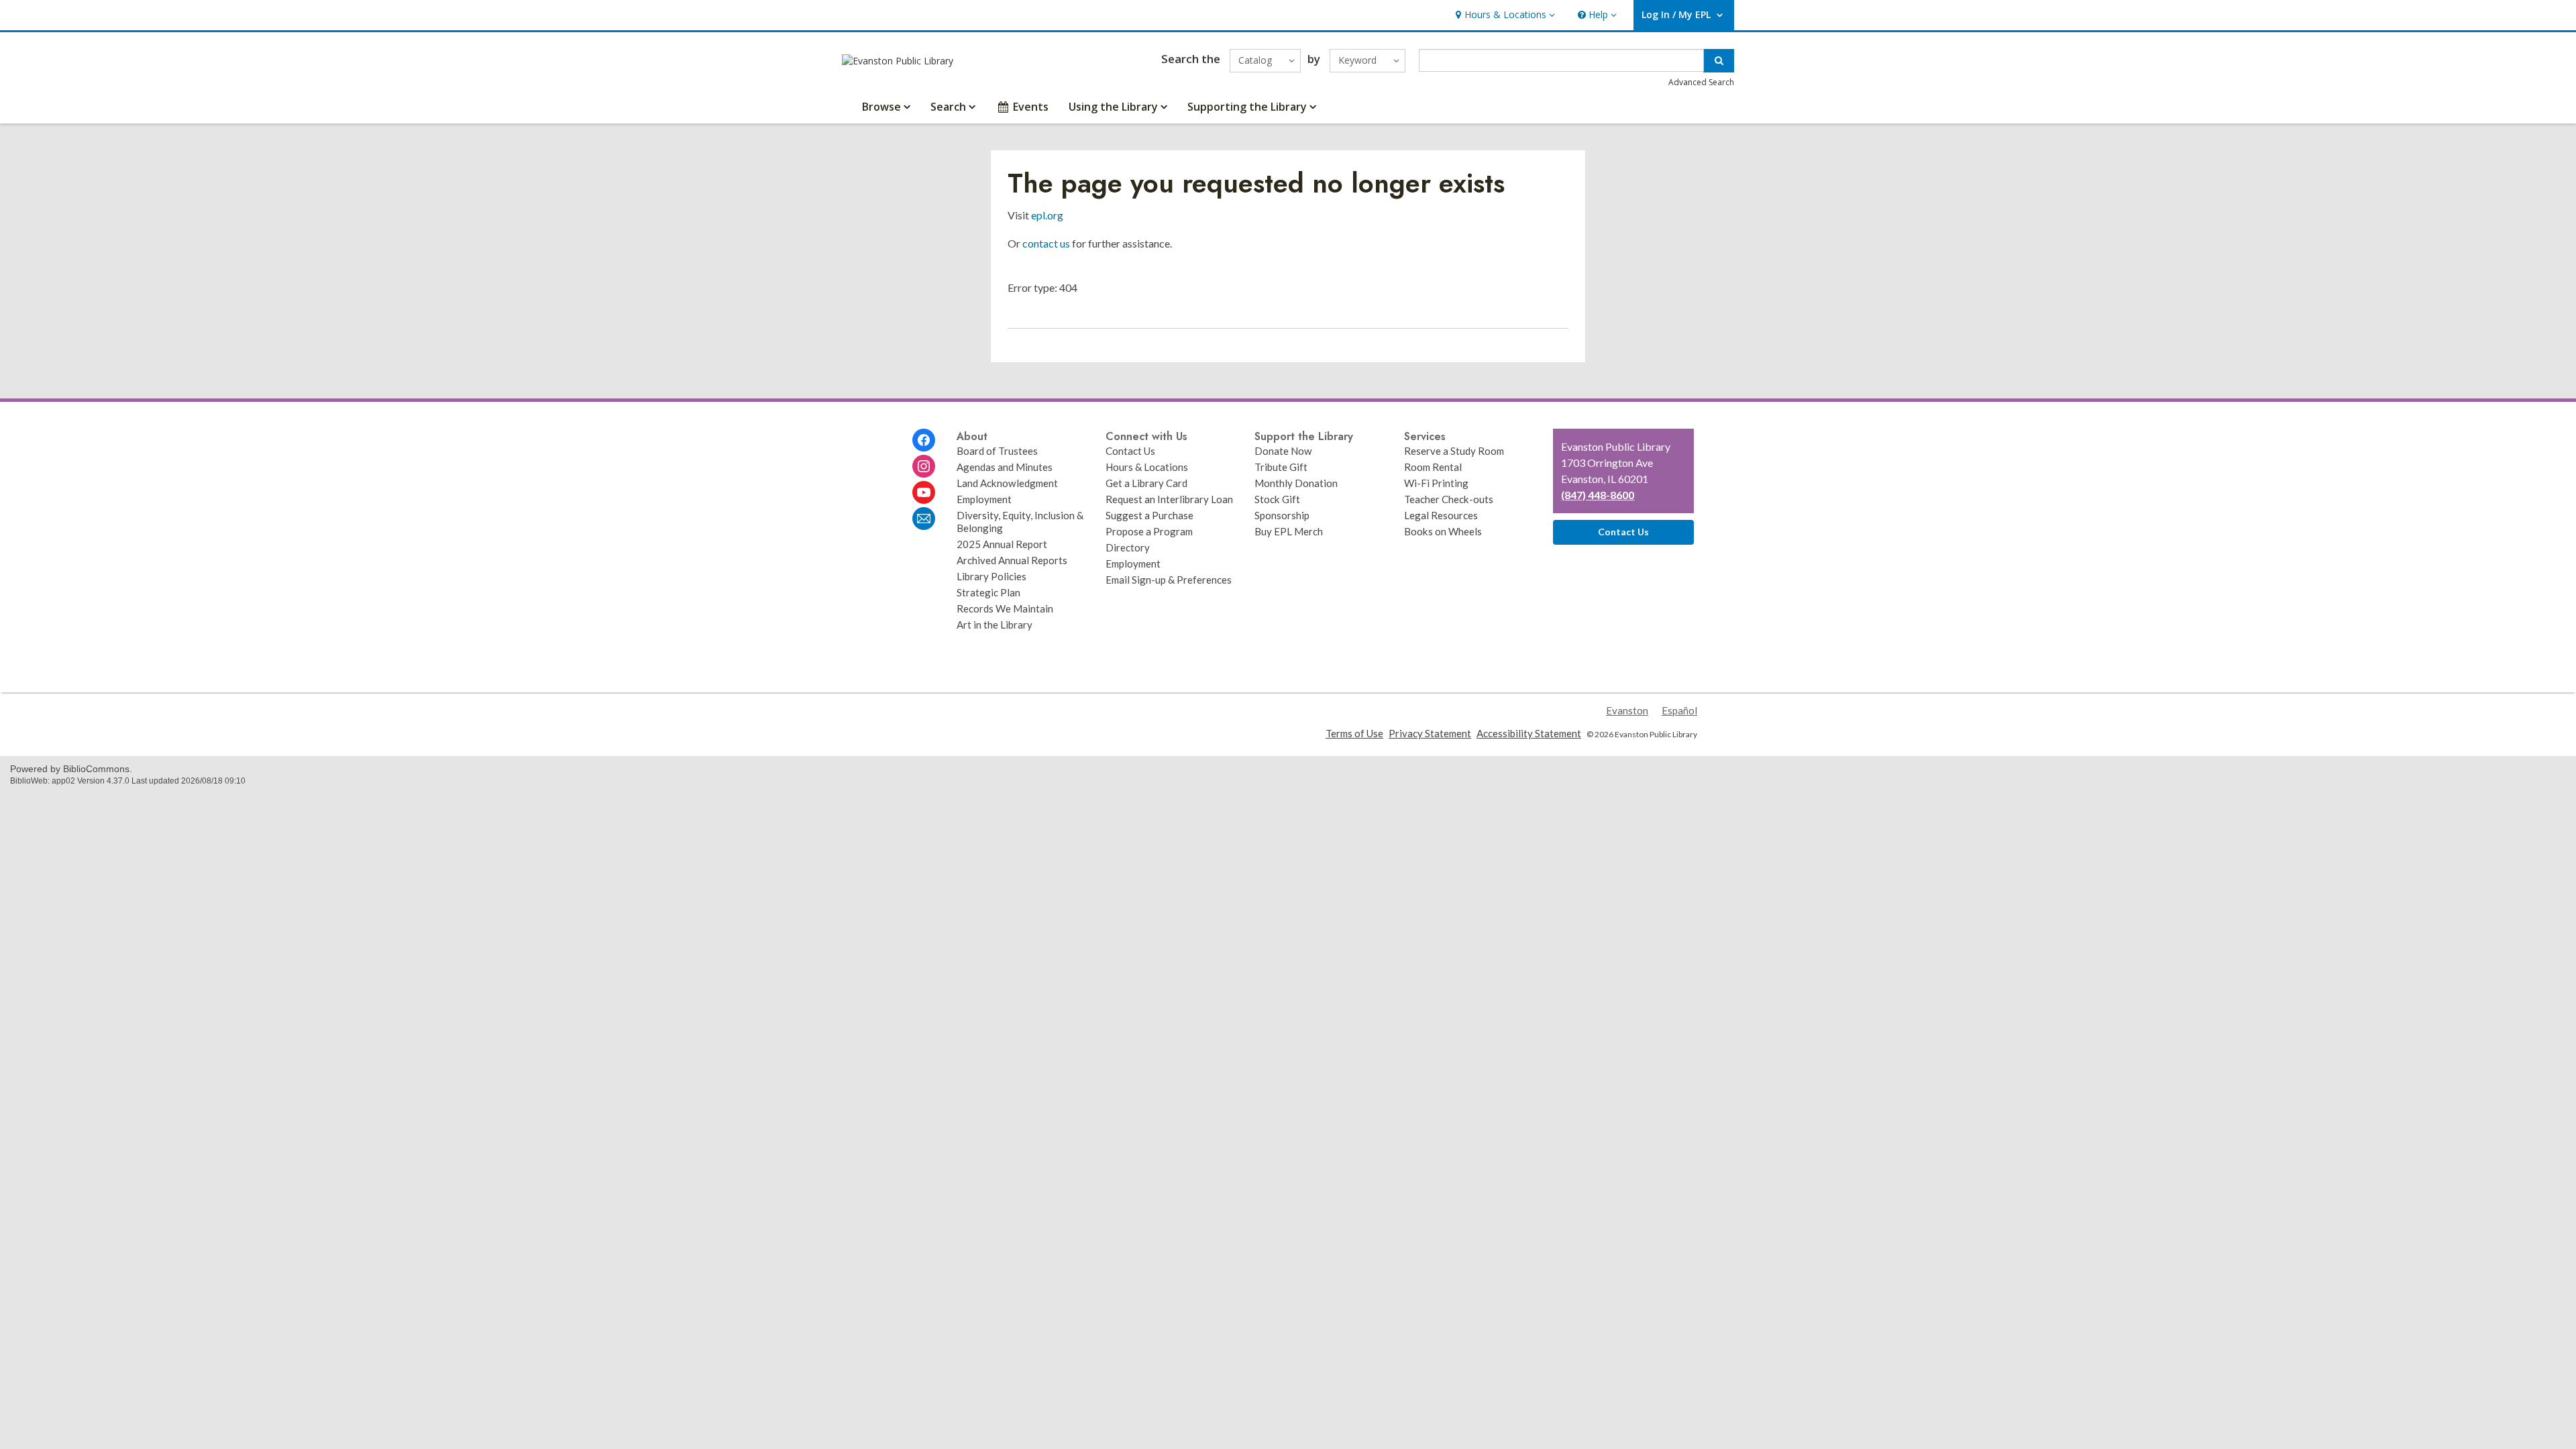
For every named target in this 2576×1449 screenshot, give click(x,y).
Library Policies (991, 576)
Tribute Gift (1281, 467)
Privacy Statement (1430, 733)
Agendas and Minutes (1005, 467)
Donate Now (1283, 451)
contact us (1046, 243)
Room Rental (1433, 467)
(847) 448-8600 (1598, 495)
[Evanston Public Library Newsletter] (924, 519)
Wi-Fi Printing (1436, 483)
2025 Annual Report (1002, 544)
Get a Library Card (1146, 483)
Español (1679, 710)
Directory (1128, 547)
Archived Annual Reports (1012, 560)
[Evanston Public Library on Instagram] (924, 466)
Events (1031, 107)
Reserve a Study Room (1454, 451)
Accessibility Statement (1529, 733)
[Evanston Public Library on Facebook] (924, 440)
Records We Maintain (1005, 608)
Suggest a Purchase (1149, 515)
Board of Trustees (997, 451)
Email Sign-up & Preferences (1169, 580)
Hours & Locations (1147, 467)
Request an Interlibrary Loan (1169, 499)
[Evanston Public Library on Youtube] (924, 492)
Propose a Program (1149, 531)
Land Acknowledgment (1007, 483)
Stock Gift (1277, 499)
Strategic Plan (988, 592)
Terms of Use (1354, 733)
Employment (984, 499)
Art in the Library (995, 625)
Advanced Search (1701, 82)
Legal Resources (1441, 515)
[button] (1504, 15)
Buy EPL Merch (1289, 531)
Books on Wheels (1443, 531)
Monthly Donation (1296, 483)
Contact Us (1130, 451)
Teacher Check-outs (1449, 499)
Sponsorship (1282, 515)
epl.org (1047, 215)
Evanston (1627, 710)
